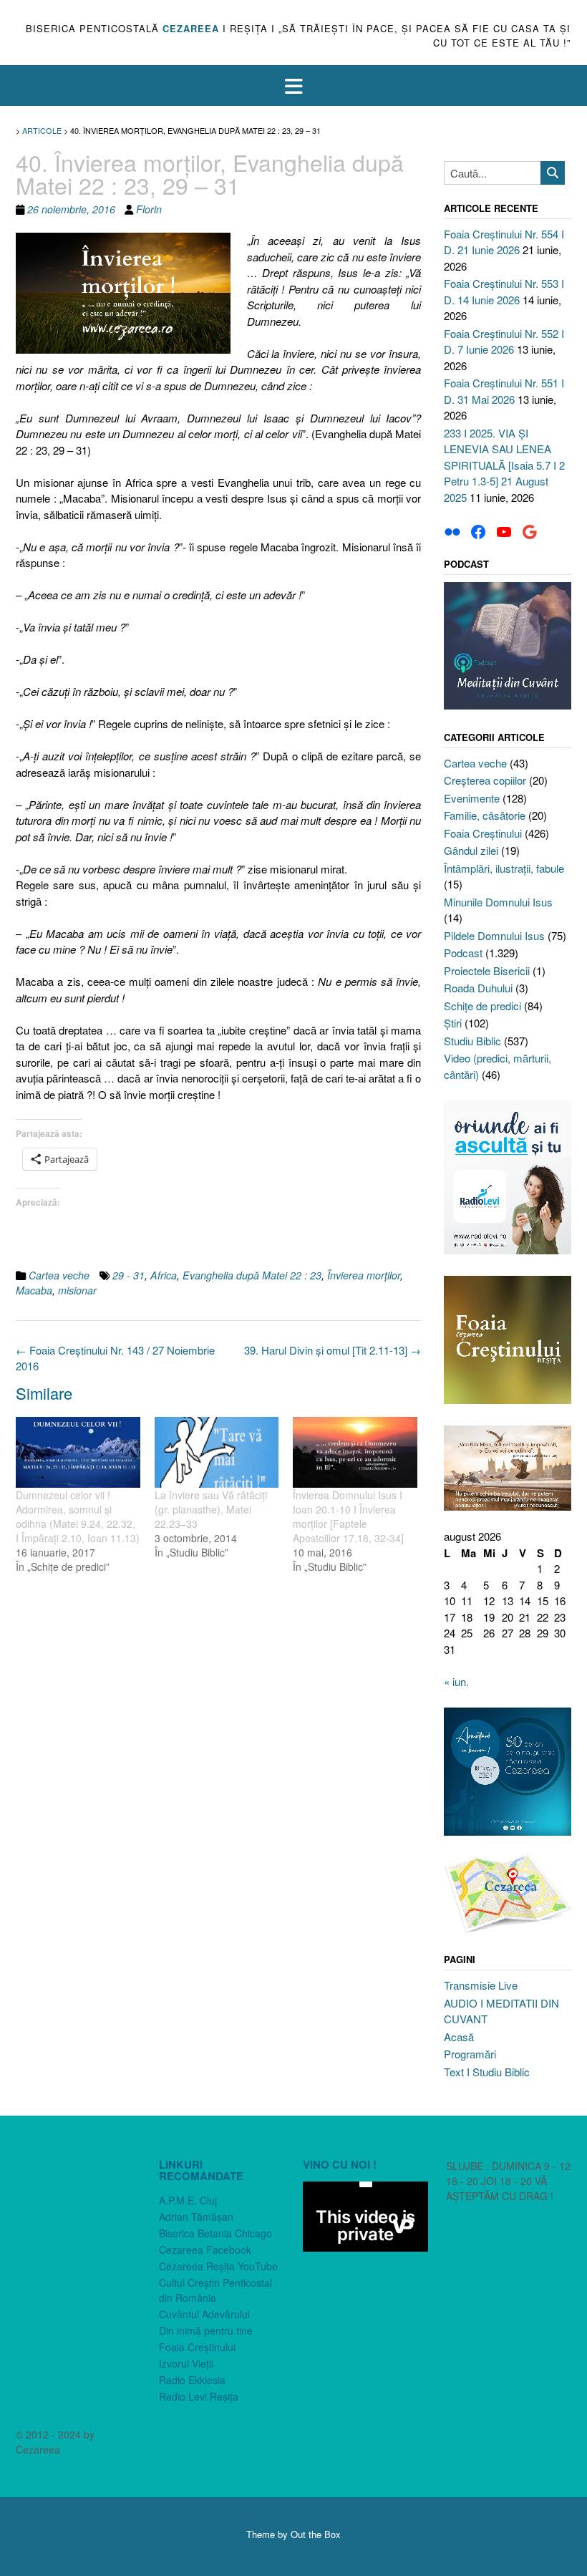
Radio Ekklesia (192, 2380)
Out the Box (316, 2534)
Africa (164, 1275)
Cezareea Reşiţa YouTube (218, 2266)
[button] (293, 86)
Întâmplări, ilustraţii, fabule (504, 868)
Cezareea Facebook (205, 2250)
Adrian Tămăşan (196, 2217)
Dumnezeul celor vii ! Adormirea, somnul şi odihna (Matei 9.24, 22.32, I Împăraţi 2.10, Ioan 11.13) (78, 1516)
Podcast (463, 953)
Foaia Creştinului (483, 833)
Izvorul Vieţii (186, 2363)
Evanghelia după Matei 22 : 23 (252, 1275)
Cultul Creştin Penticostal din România (215, 2290)
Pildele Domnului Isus (494, 935)
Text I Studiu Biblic (487, 2072)
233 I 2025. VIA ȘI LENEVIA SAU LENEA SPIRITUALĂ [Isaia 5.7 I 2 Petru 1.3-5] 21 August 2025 (504, 465)
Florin (149, 209)
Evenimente (472, 798)
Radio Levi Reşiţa (199, 2396)
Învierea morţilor (364, 1275)
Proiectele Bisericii (487, 970)
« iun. (456, 1681)
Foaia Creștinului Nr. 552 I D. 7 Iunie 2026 (504, 342)
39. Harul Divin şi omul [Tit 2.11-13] (333, 1350)
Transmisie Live (481, 1985)
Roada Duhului (478, 988)
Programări (470, 2054)
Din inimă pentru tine (206, 2330)
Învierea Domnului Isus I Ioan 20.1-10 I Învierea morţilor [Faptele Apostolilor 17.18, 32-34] (348, 1516)
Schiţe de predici (482, 1006)
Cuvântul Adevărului (204, 2314)
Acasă (459, 2037)
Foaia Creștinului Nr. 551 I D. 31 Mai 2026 (504, 391)
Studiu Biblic (472, 1041)
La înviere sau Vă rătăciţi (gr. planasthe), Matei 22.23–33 (211, 1509)
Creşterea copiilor (485, 780)
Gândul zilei (471, 850)
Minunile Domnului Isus (498, 902)
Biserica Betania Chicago (215, 2233)
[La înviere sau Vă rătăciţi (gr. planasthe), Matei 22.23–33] (217, 1452)
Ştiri (453, 1023)
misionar (77, 1290)
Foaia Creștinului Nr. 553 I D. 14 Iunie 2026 (504, 291)
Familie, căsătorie (485, 815)
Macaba (34, 1290)
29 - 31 (128, 1275)
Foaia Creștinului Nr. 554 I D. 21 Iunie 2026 (504, 242)
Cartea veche (59, 1275)
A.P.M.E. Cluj (188, 2200)
